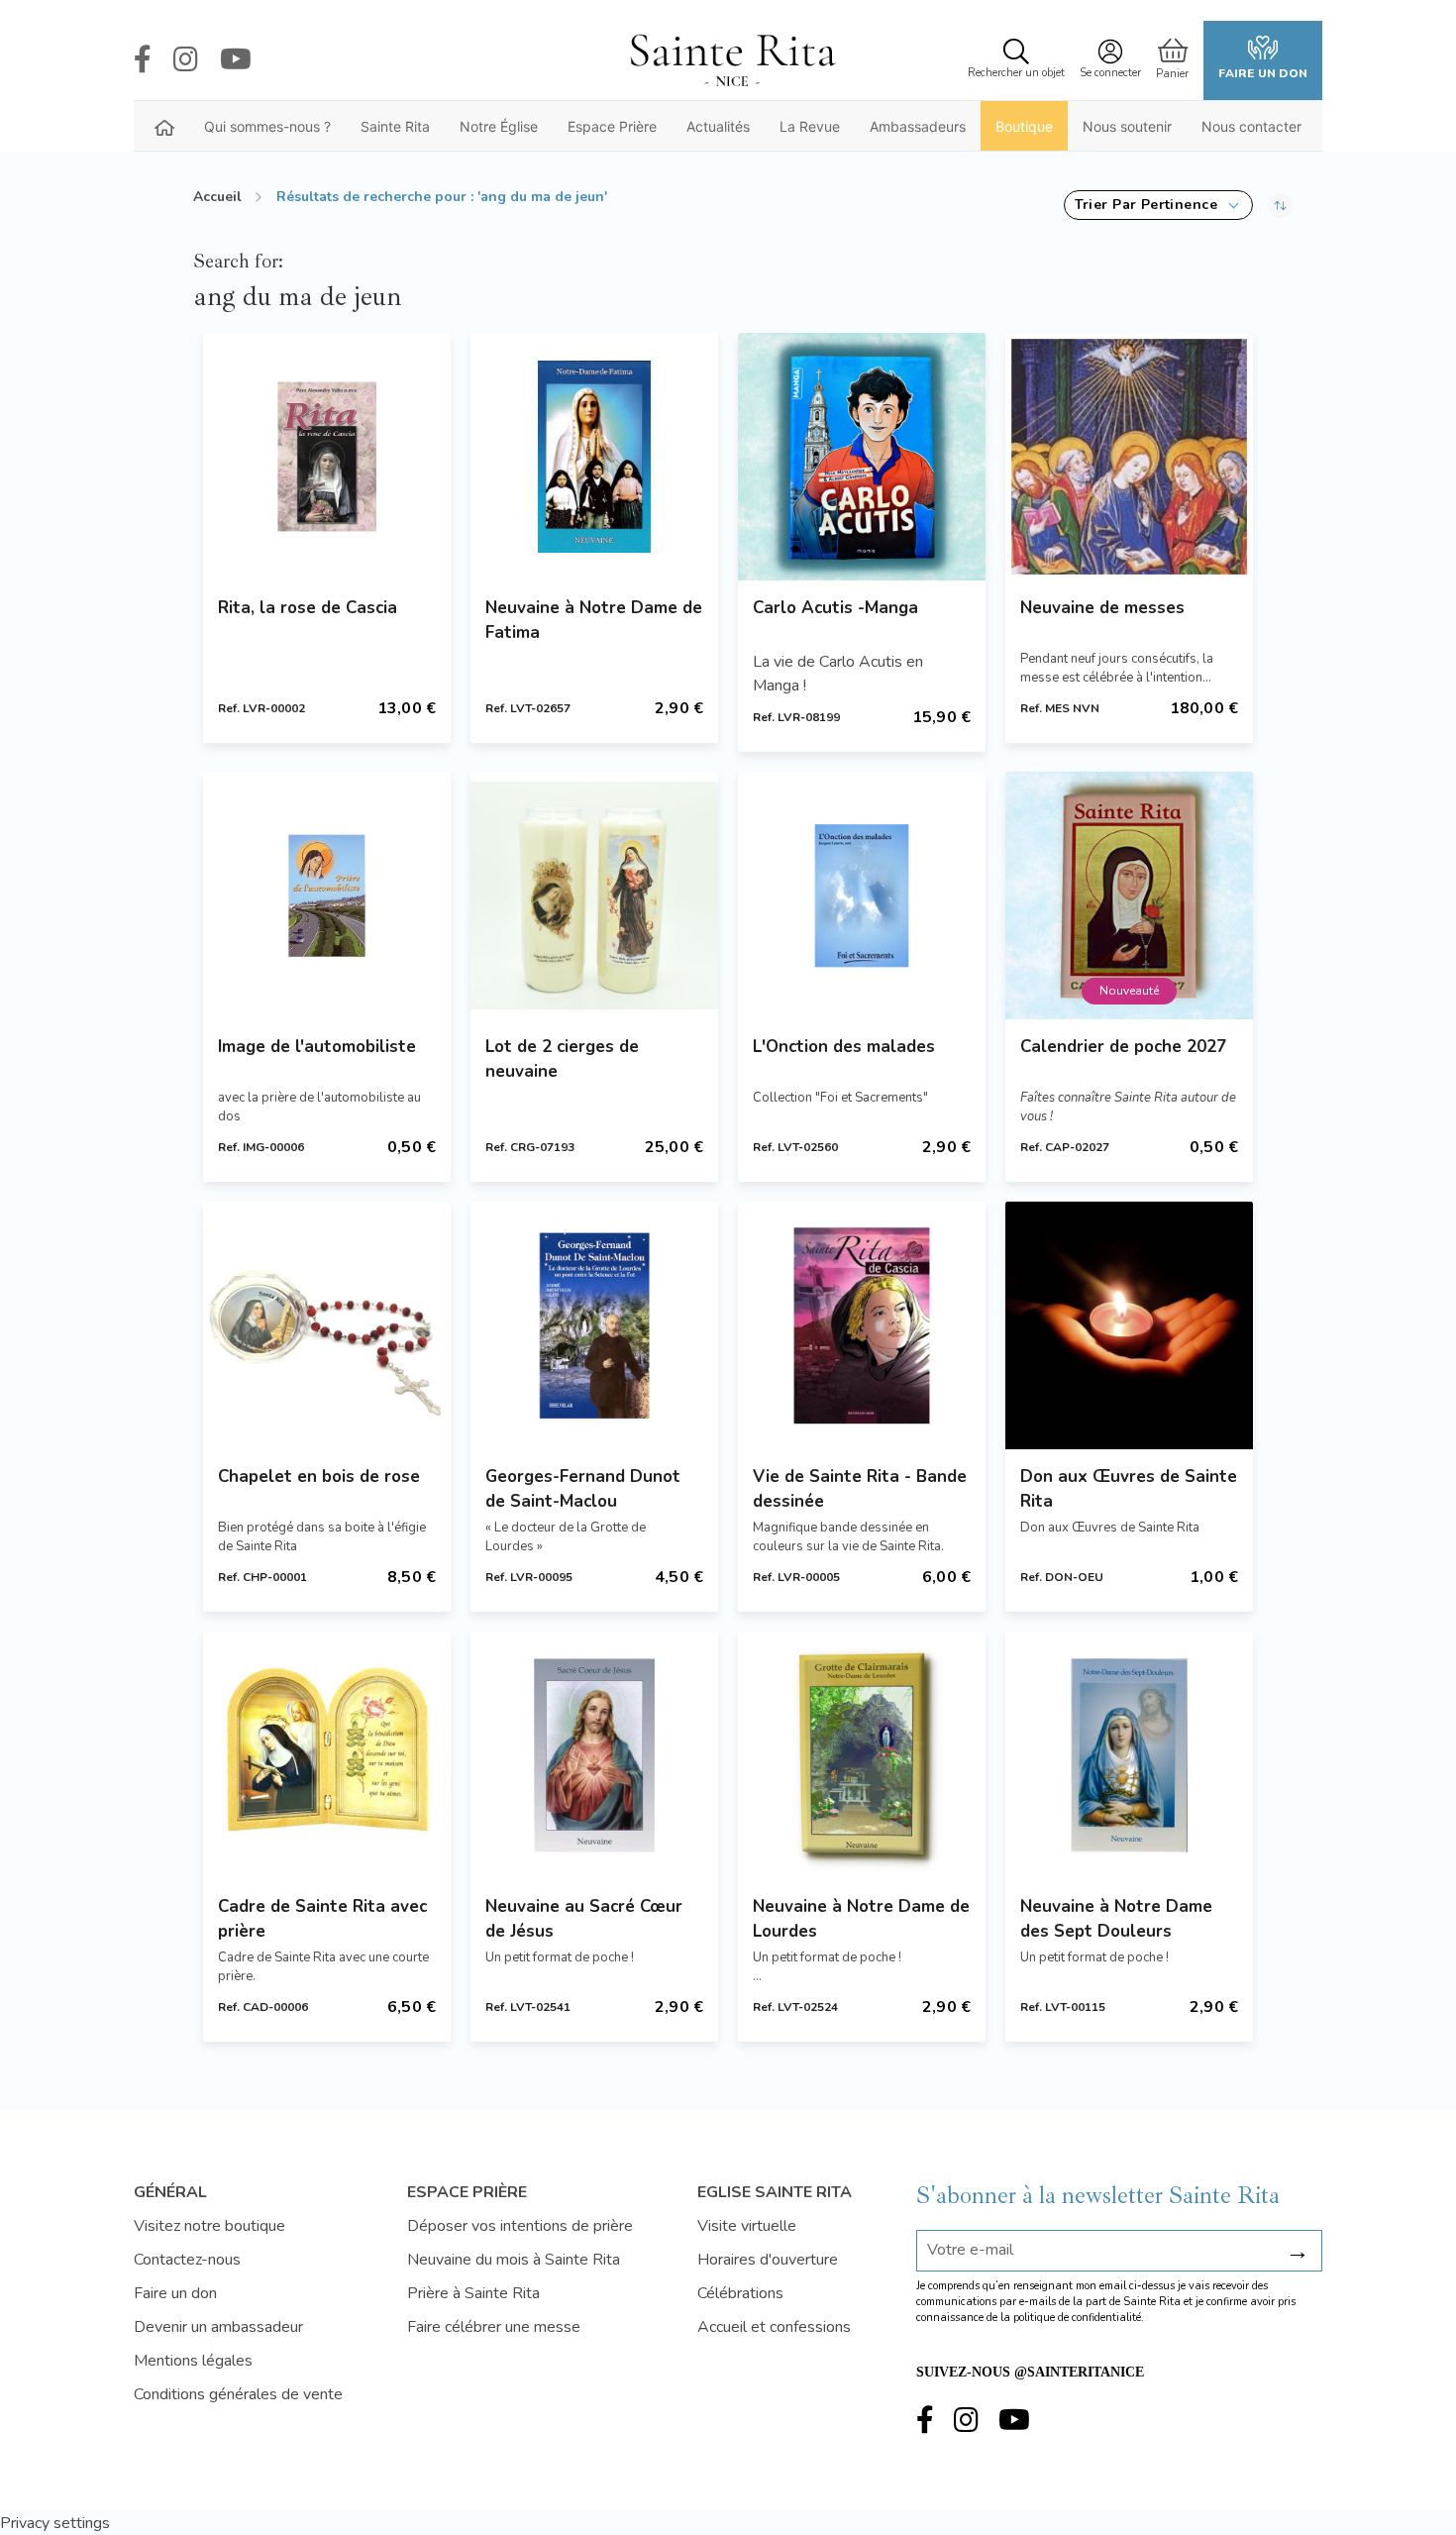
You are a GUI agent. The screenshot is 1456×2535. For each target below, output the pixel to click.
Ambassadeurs (918, 126)
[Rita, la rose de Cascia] (327, 457)
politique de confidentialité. (1079, 2318)
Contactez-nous (187, 2260)
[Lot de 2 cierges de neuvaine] (594, 896)
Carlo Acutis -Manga (835, 608)
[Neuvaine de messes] (1129, 457)
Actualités (718, 126)
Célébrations (740, 2293)
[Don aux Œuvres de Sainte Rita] (1129, 1325)
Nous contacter (1251, 126)
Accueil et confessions (774, 2327)
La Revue (810, 126)
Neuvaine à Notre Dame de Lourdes (861, 1919)
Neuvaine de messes (1102, 608)
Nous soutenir (1127, 126)
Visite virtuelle (747, 2226)
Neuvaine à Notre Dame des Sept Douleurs (1116, 1919)
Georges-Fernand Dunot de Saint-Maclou (583, 1489)
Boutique (1024, 126)
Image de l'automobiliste (317, 1047)
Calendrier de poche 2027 (1123, 1047)
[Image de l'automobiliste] (327, 896)
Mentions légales (193, 2361)
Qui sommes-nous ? (267, 126)
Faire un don (1263, 73)
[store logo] (732, 60)
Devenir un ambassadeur (218, 2327)
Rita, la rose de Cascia (308, 608)
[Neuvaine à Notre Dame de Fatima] (594, 457)
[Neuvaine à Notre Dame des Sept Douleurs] (1129, 1755)
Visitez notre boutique (209, 2226)
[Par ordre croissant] (1280, 205)
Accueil (217, 197)
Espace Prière (612, 126)
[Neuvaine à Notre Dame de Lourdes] (862, 1755)
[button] (1158, 205)
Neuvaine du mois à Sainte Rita (514, 2260)
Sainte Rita (395, 126)
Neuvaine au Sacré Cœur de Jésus (584, 1919)
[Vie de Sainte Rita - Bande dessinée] (862, 1325)
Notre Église (499, 126)
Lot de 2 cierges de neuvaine (562, 1059)
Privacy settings (55, 2523)
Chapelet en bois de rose (319, 1477)
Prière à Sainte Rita (473, 2293)
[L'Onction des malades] (862, 896)
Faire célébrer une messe (494, 2327)
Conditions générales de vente (238, 2394)
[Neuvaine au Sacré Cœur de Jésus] (594, 1755)
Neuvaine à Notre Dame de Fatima (594, 620)
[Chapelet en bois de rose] (327, 1325)
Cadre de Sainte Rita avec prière (322, 1919)
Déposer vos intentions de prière (520, 2226)
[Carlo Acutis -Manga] (862, 457)
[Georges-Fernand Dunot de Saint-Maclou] (594, 1325)
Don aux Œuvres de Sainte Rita (1129, 1489)
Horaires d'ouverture (768, 2260)
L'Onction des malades (844, 1047)
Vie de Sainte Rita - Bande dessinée (860, 1489)
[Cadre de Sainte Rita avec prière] (327, 1755)
